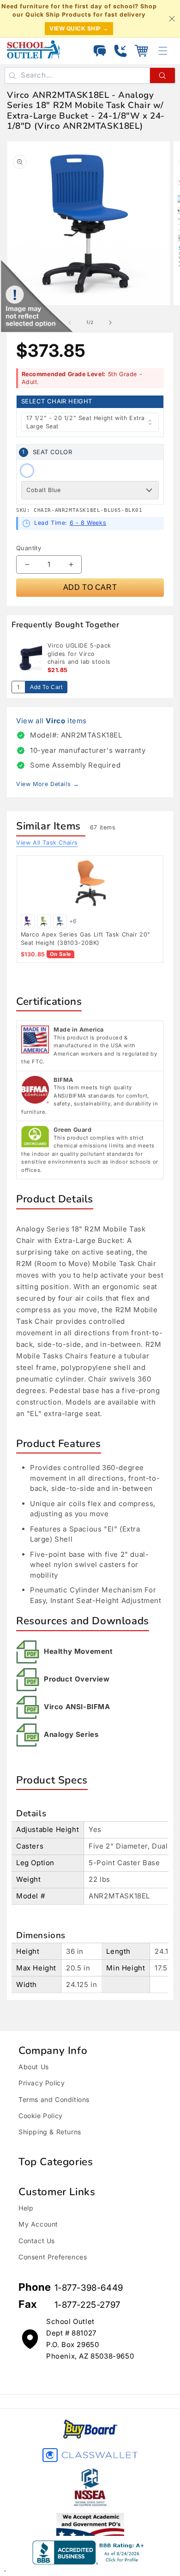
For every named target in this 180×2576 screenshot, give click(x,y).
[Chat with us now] (100, 51)
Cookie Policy (41, 2116)
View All (47, 843)
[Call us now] (120, 51)
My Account (38, 2224)
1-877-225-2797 (87, 2305)
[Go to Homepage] (33, 49)
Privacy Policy (42, 2083)
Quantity (29, 548)
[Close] (172, 19)
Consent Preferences (53, 2257)
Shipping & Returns (50, 2132)
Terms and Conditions (54, 2099)
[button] (141, 51)
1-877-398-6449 (89, 2288)
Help (26, 2208)
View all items (51, 721)
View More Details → (48, 784)
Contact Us (37, 2241)
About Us (34, 2067)
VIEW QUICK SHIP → (79, 28)
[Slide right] (110, 323)
